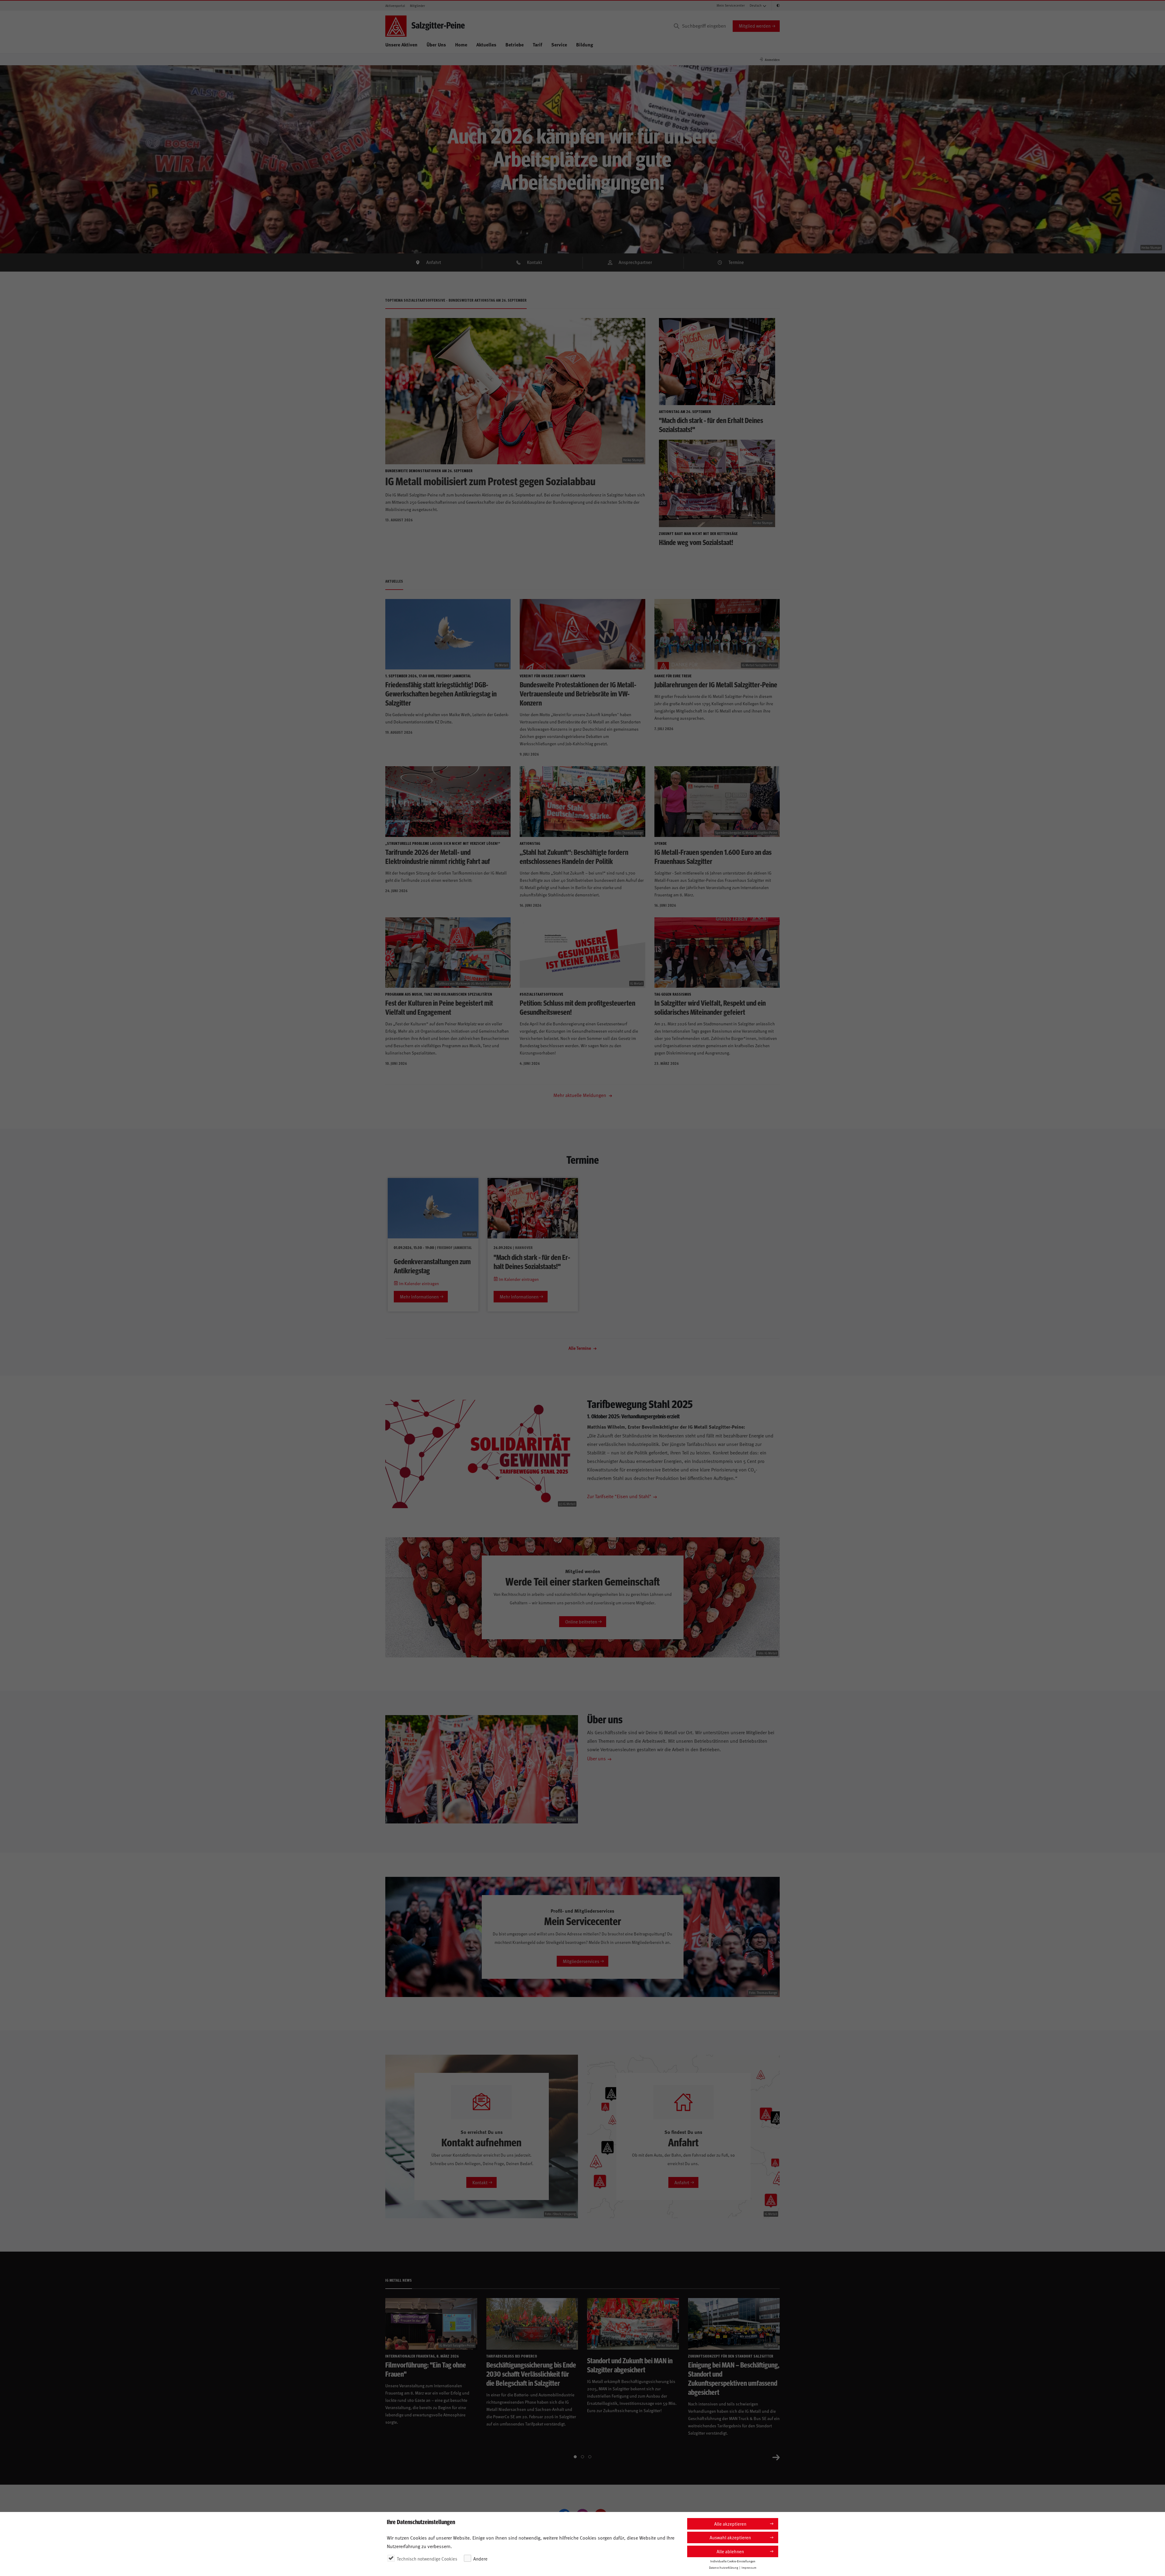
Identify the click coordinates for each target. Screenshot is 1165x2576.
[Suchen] (677, 26)
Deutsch (756, 5)
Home (461, 44)
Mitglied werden (755, 26)
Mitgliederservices (581, 1961)
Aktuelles (486, 44)
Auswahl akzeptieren (730, 2537)
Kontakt (535, 262)
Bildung (585, 44)
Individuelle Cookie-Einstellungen (733, 2561)
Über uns (596, 1758)
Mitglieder (417, 6)
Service (559, 44)
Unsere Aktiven (401, 44)
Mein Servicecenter (731, 5)
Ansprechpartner (635, 262)
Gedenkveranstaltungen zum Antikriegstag (432, 1266)
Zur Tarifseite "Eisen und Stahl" (619, 1496)
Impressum (749, 2568)
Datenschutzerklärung (724, 2568)
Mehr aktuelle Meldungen (580, 1095)
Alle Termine (580, 1348)
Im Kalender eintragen (419, 1283)
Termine (736, 262)
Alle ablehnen (730, 2551)
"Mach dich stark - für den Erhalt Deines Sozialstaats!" (532, 1261)
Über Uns (436, 44)
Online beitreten (581, 1621)
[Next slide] (776, 2457)
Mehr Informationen (419, 1296)
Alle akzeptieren (730, 2524)
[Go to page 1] (575, 2457)
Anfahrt (434, 262)
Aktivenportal (395, 6)
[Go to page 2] (582, 2457)
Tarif (537, 44)
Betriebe (515, 44)
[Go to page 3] (590, 2457)
